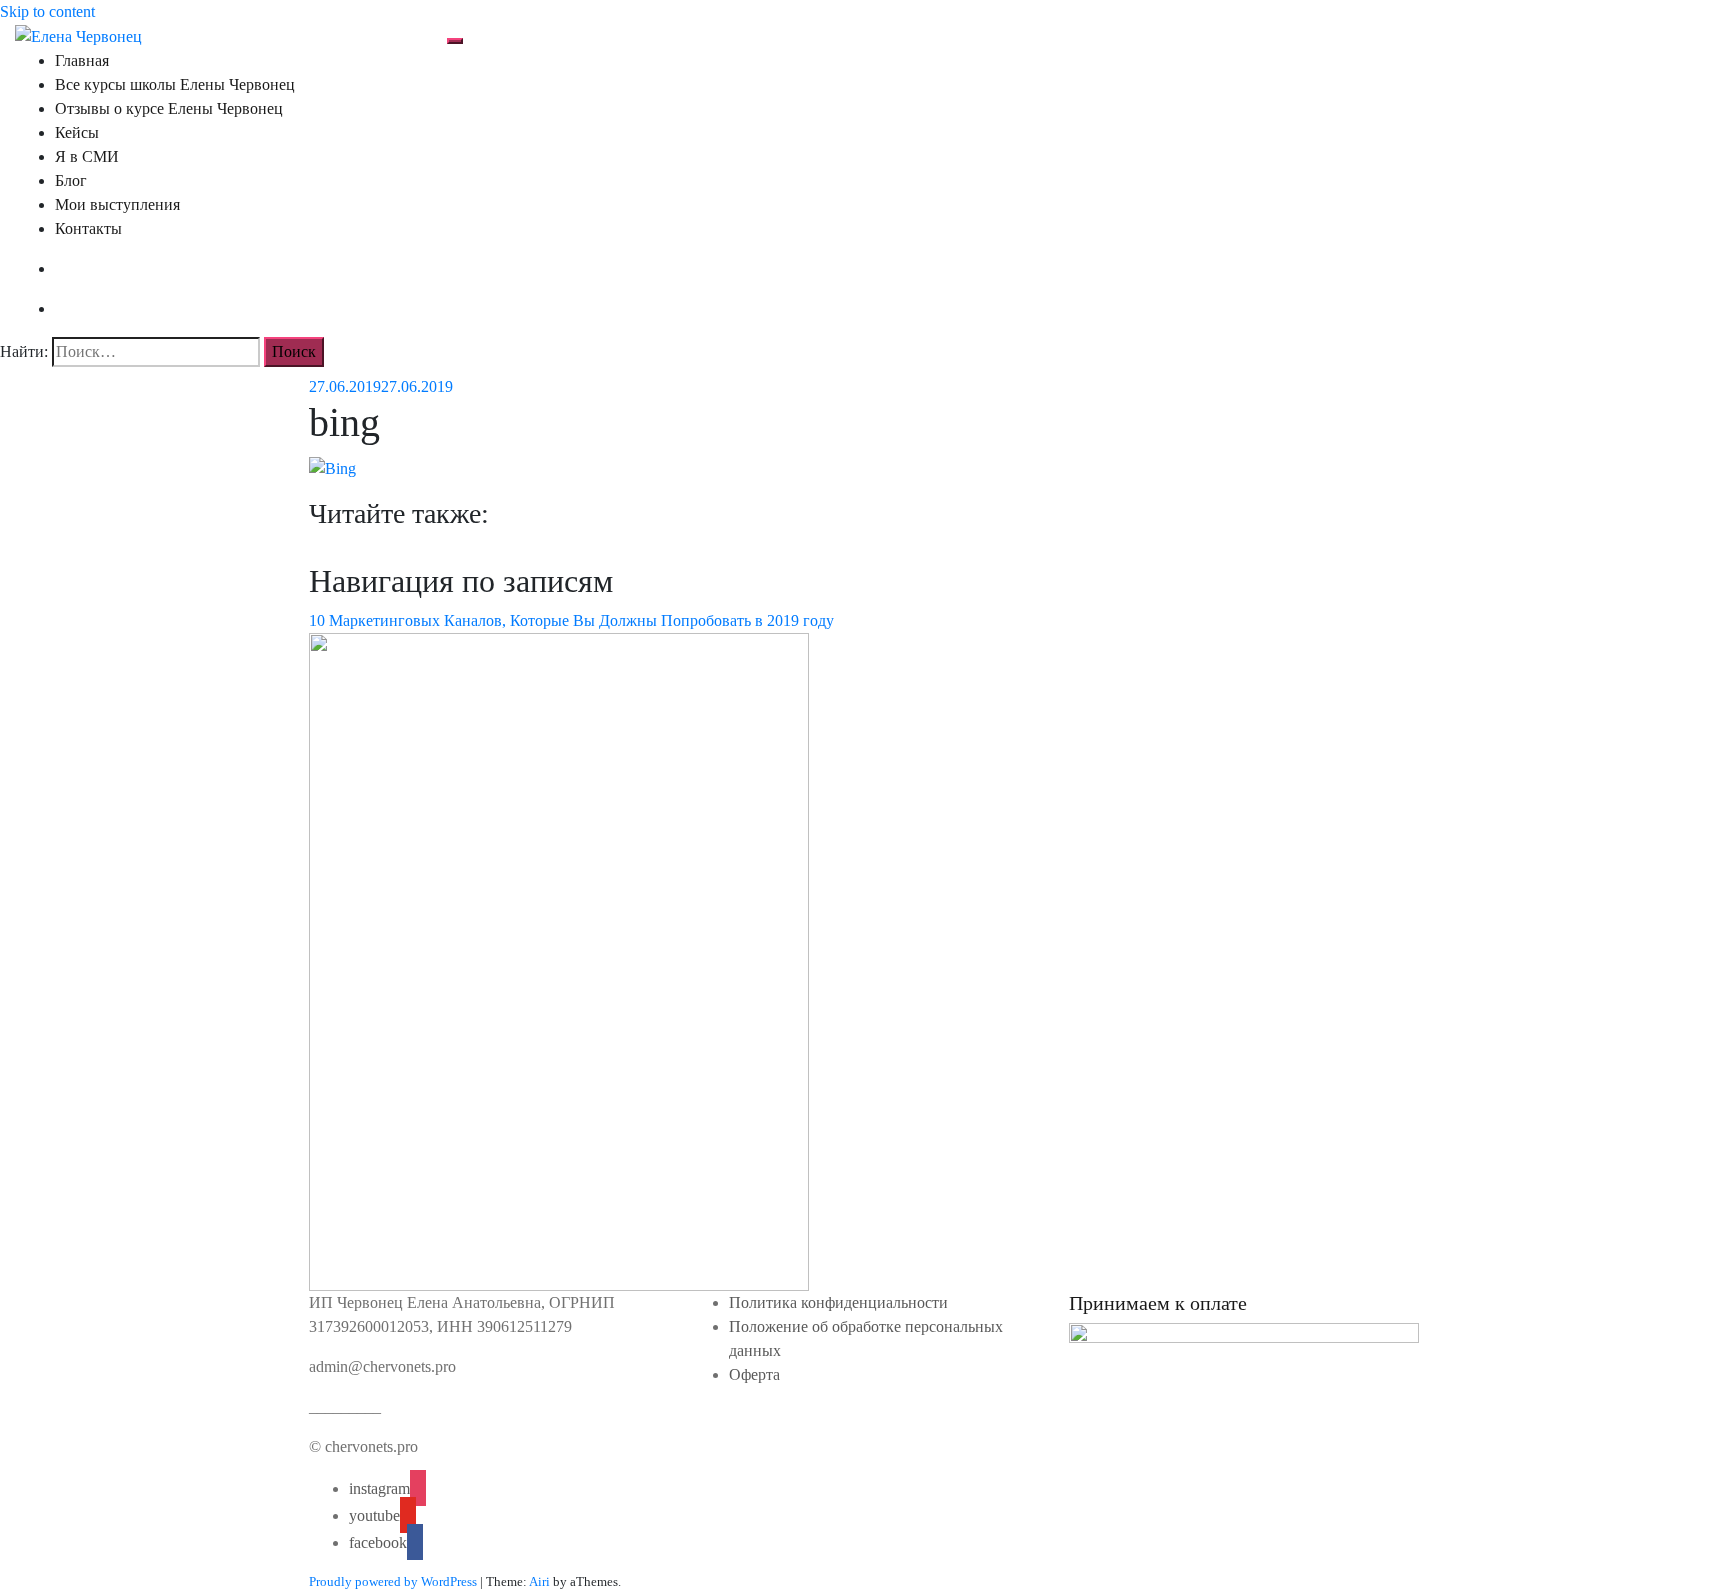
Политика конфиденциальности (838, 1302)
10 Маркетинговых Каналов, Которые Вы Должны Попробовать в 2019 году (571, 620)
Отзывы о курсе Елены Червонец (169, 108)
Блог (71, 180)
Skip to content (47, 11)
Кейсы (77, 132)
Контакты (88, 228)
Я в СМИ (87, 156)
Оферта (754, 1374)
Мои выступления (117, 204)
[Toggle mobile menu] (455, 41)
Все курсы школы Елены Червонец (175, 84)
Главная (82, 60)
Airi (539, 1581)
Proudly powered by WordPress (393, 1581)
